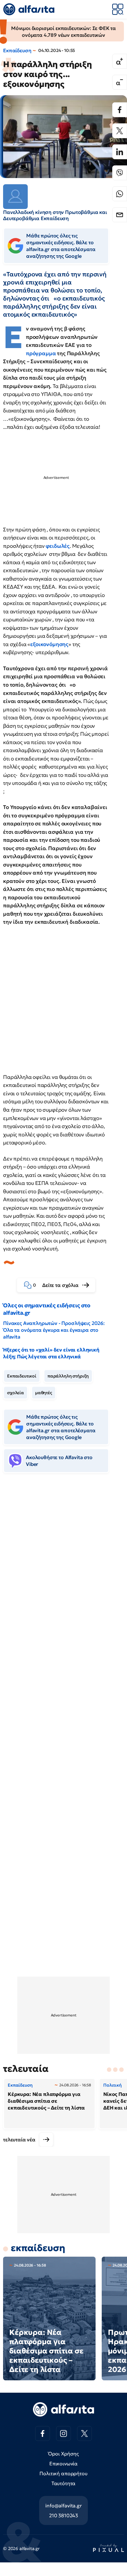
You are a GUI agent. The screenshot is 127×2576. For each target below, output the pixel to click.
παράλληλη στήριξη (68, 1376)
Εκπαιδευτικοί (22, 1376)
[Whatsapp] (120, 194)
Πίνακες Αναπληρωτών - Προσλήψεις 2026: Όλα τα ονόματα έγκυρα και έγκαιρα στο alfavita (54, 1330)
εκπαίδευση (38, 2248)
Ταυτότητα (64, 2483)
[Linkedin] (120, 152)
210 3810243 (63, 2515)
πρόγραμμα (41, 353)
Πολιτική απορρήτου (63, 2473)
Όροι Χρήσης (63, 2454)
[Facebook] (120, 110)
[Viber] (120, 173)
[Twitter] (120, 131)
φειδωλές (58, 546)
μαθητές (44, 1393)
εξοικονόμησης (49, 644)
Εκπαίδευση (17, 50)
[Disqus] (63, 1573)
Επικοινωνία (63, 2463)
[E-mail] (120, 215)
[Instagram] (63, 2433)
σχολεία (16, 1393)
